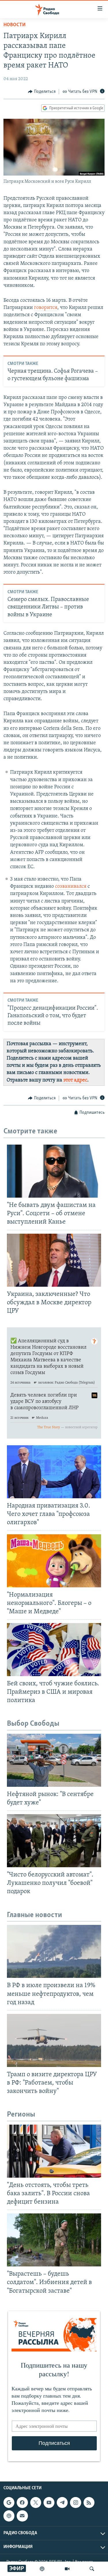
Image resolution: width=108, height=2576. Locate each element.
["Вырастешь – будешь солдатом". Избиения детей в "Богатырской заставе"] (54, 2240)
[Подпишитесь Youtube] (49, 2502)
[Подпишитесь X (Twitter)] (36, 2502)
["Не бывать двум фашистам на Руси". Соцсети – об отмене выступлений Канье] (54, 1171)
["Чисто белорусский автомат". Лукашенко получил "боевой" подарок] (54, 1841)
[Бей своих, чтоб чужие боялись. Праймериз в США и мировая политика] (54, 1650)
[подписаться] (22, 2516)
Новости (15, 25)
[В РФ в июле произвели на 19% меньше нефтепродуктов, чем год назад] (54, 1951)
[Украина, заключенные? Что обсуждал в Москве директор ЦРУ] (54, 1260)
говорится (46, 308)
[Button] (42, 92)
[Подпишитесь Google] (9, 2502)
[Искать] (92, 2569)
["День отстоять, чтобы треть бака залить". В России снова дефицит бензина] (54, 2151)
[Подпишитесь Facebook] (22, 2502)
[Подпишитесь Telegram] (62, 2502)
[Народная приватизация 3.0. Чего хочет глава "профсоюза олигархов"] (54, 1472)
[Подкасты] (9, 2516)
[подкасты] (42, 2569)
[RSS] (89, 2502)
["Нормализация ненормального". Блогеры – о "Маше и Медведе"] (54, 1561)
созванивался (71, 887)
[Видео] (67, 2569)
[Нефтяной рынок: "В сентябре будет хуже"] (54, 1760)
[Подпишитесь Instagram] (75, 2502)
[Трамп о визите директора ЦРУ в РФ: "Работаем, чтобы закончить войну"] (54, 2040)
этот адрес (75, 1080)
